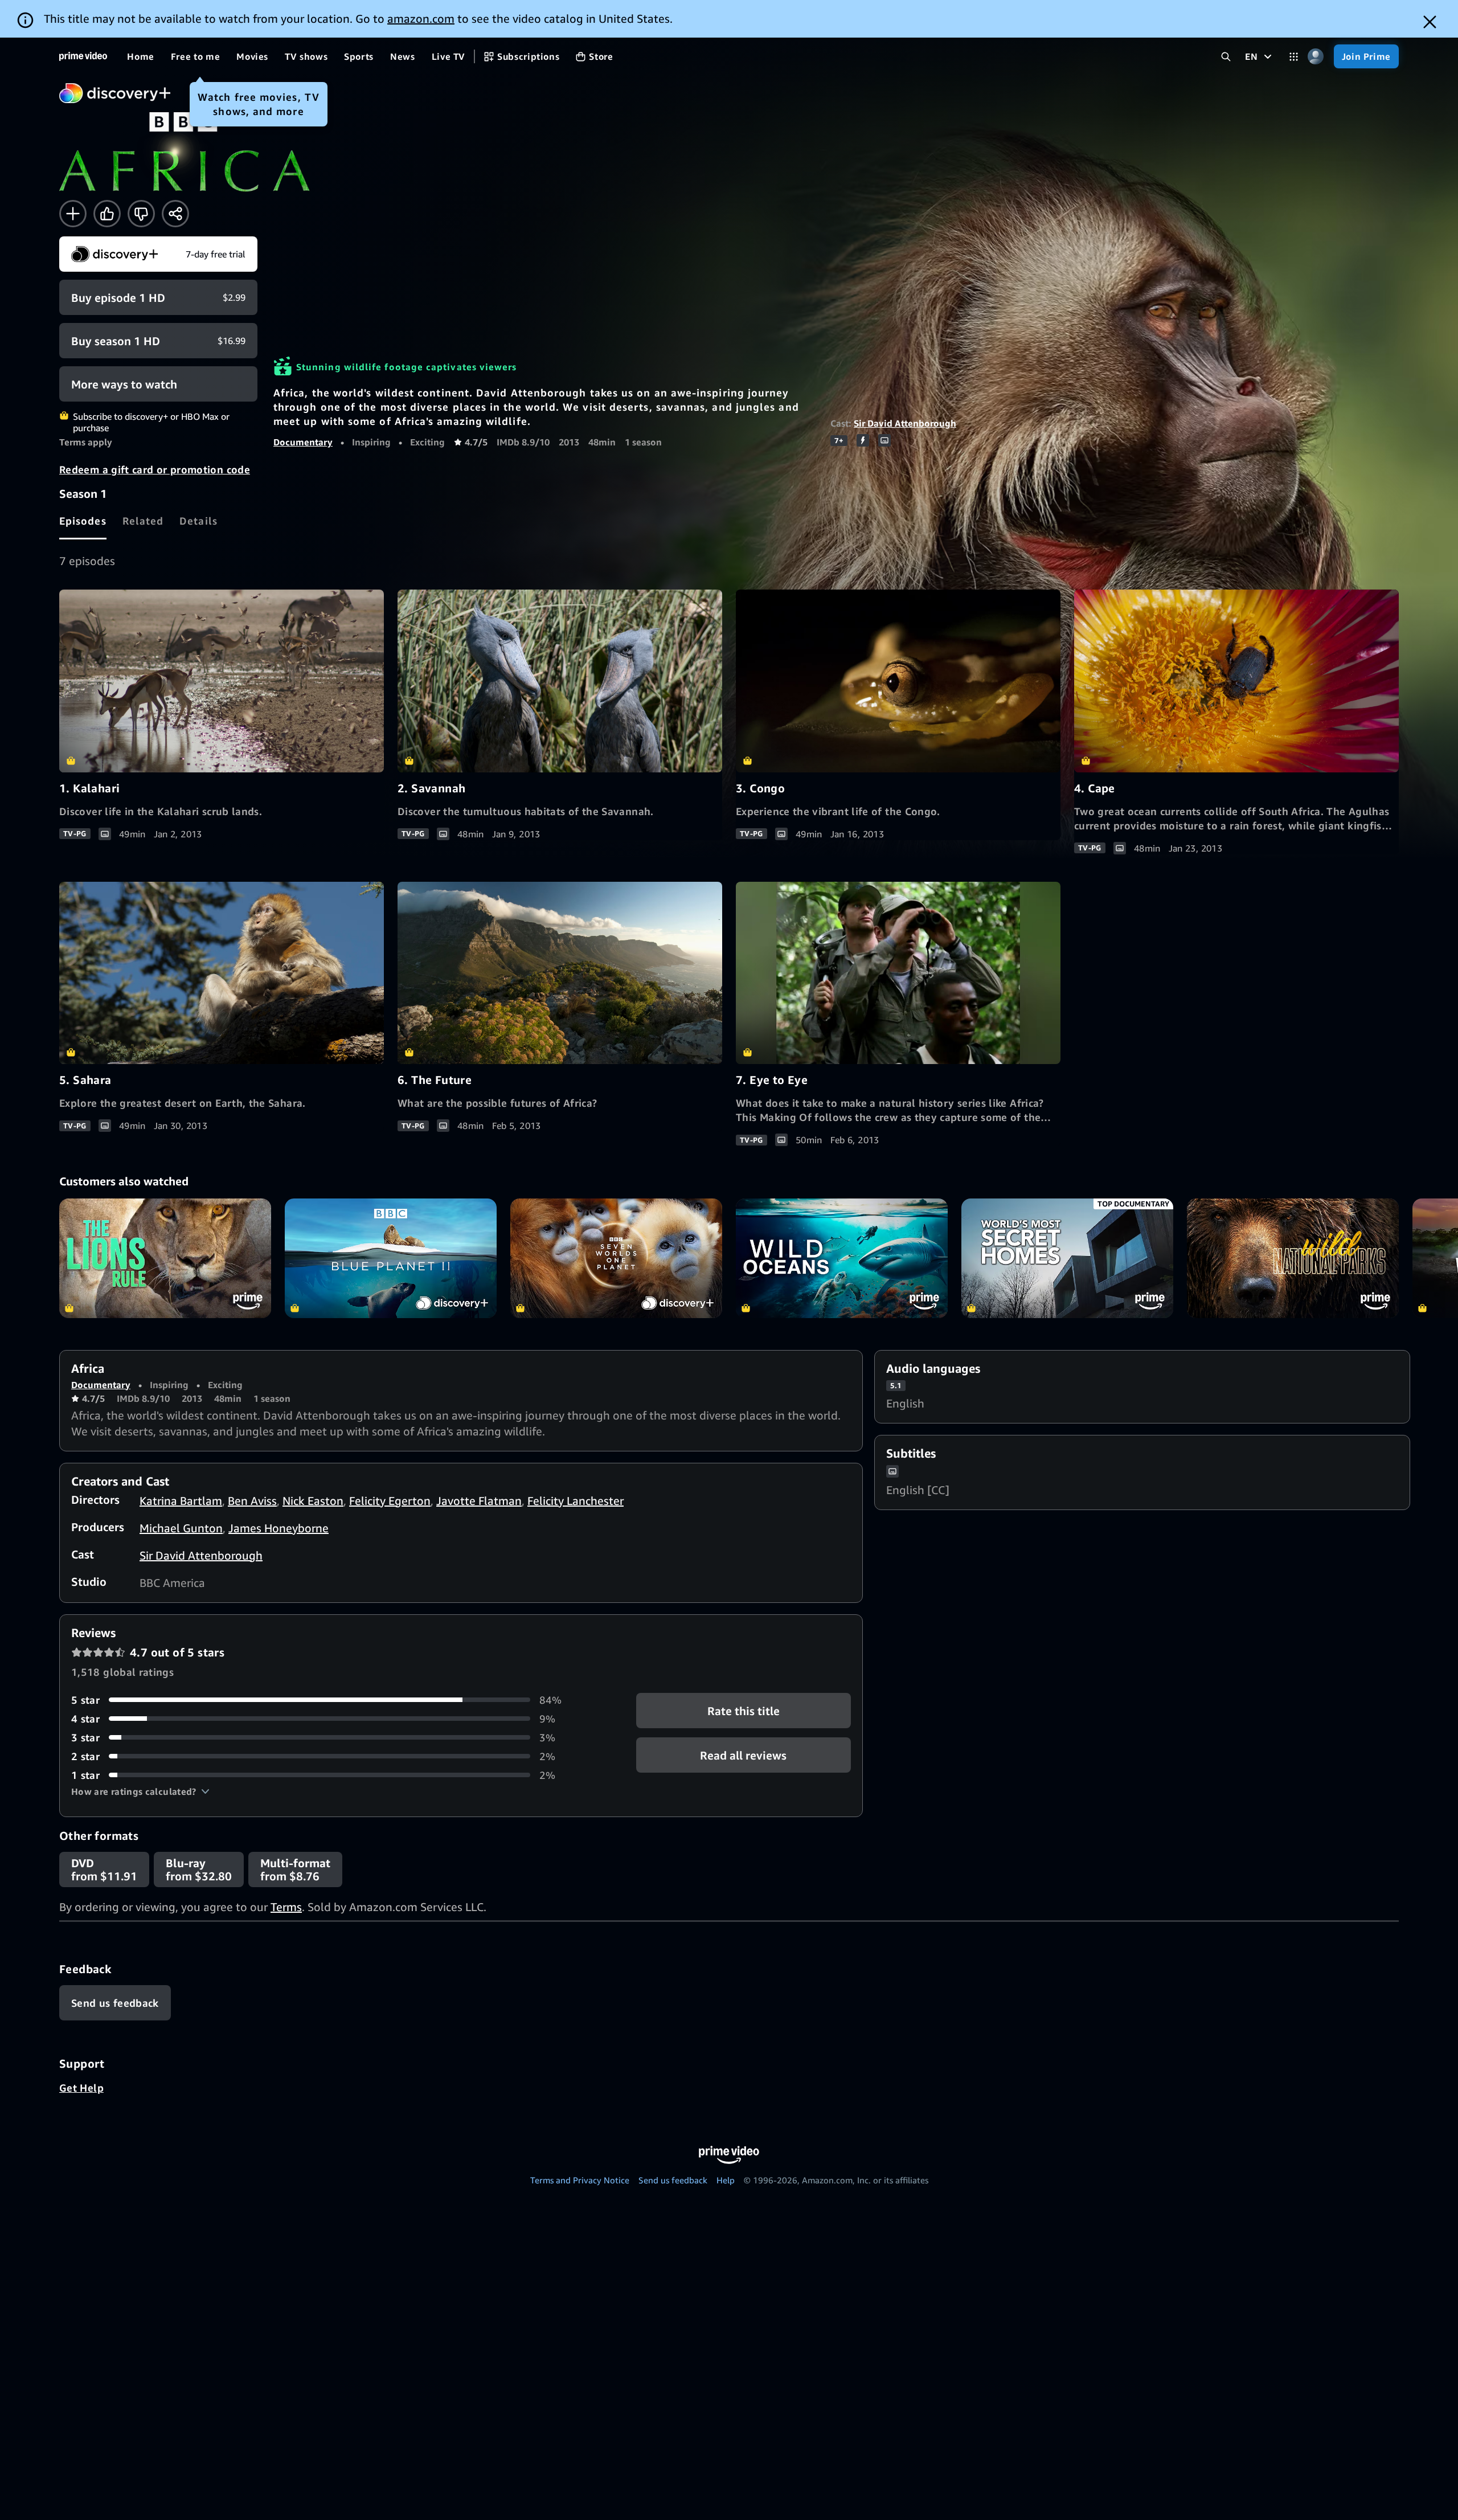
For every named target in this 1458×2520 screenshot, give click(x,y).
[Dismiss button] (1430, 22)
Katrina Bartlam (181, 1501)
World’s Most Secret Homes (1067, 1258)
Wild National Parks (1293, 1258)
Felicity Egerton (390, 1501)
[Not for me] (141, 214)
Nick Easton (313, 1501)
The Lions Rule (165, 1258)
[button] (140, 1791)
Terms (286, 1907)
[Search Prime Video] (1226, 57)
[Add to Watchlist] (73, 214)
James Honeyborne (279, 1528)
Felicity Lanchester (576, 1501)
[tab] (83, 521)
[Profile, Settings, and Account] (1316, 57)
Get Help (81, 2088)
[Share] (175, 214)
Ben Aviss (252, 1501)
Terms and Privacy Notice (580, 2180)
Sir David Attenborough (905, 423)
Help (726, 2180)
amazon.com (421, 19)
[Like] (107, 214)
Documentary (303, 442)
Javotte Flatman (479, 1501)
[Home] (83, 56)
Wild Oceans (842, 1258)
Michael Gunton (181, 1528)
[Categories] (1294, 57)
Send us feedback (673, 2180)
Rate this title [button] (744, 1710)
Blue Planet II (391, 1258)
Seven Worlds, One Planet (616, 1258)
